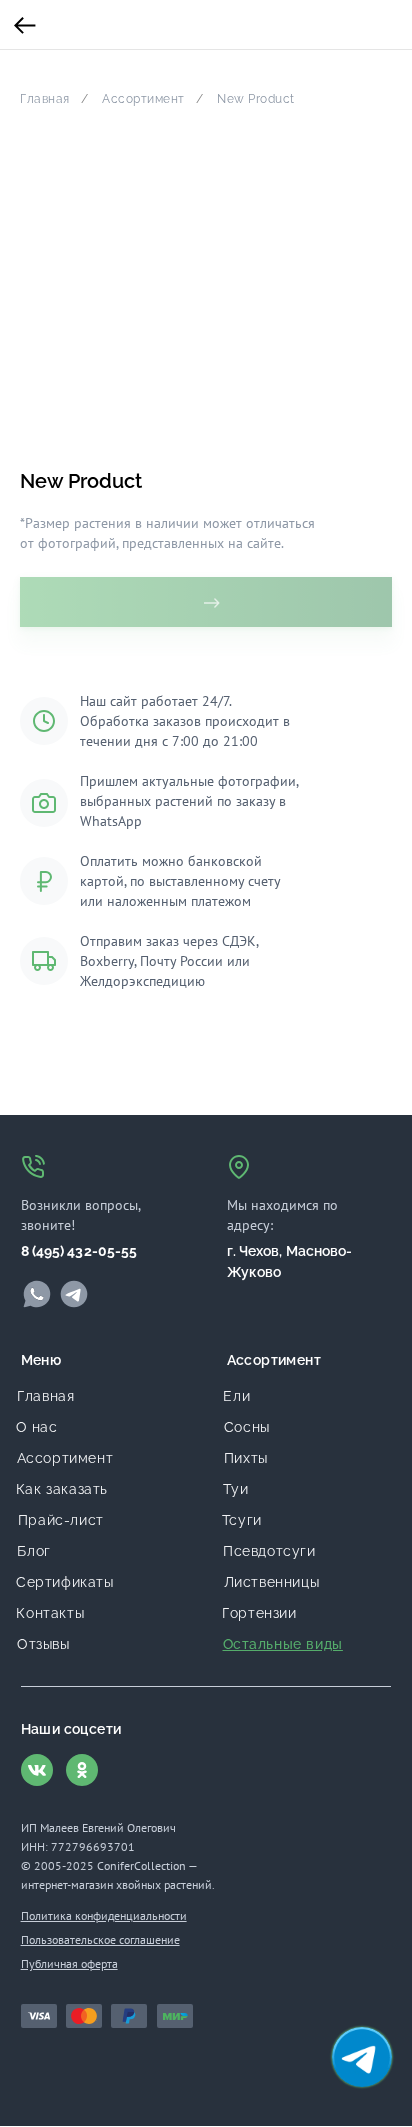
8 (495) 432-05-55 (79, 1251)
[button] (362, 2057)
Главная (45, 99)
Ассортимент (143, 99)
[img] (37, 1294)
